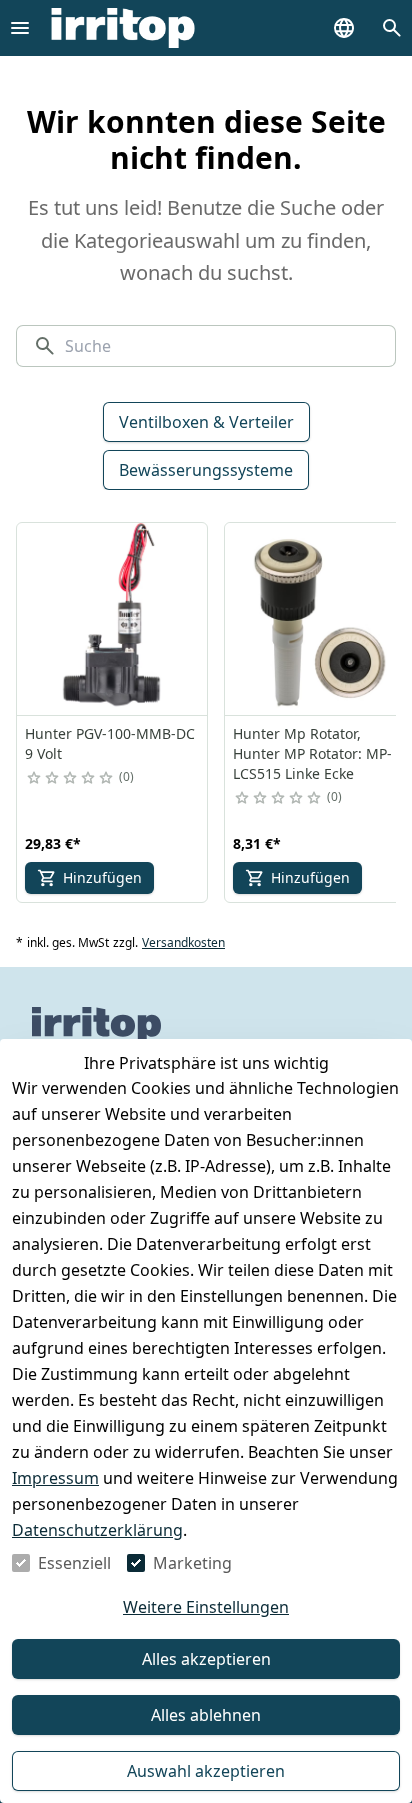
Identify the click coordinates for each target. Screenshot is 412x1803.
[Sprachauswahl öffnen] (344, 28)
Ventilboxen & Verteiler (206, 422)
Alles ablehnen (206, 1715)
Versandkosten (183, 943)
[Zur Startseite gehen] (123, 28)
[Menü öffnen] (20, 28)
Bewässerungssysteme (206, 470)
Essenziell (74, 1563)
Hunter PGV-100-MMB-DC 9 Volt (110, 743)
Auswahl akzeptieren (206, 1771)
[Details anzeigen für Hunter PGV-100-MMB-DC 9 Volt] (113, 619)
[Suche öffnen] (392, 28)
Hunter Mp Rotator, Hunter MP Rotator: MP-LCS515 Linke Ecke (312, 753)
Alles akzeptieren (206, 1659)
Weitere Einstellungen (206, 1607)
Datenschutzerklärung (97, 1530)
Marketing (192, 1563)
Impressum (55, 1478)
